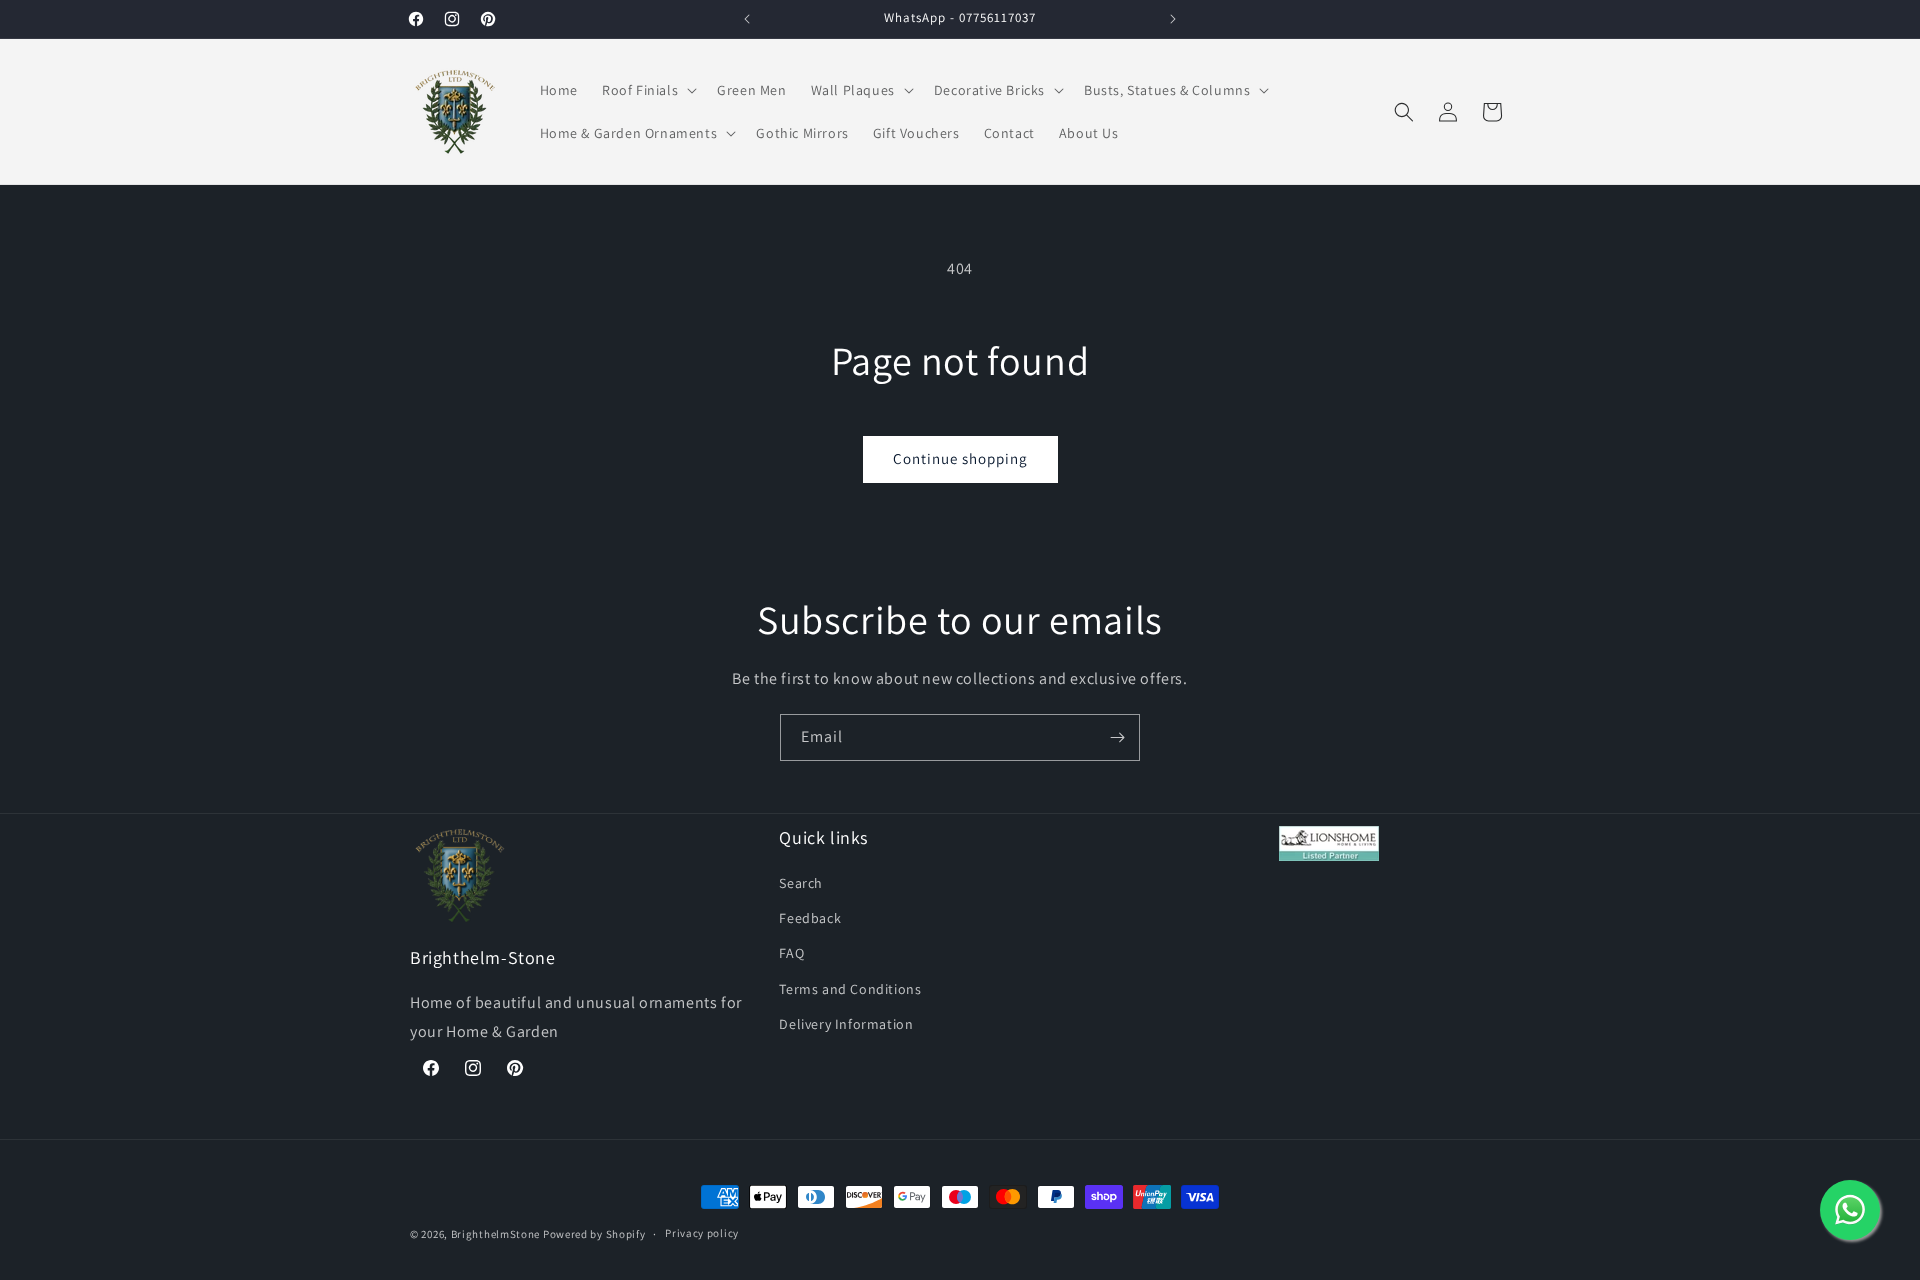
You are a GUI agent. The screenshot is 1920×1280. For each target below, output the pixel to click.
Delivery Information (846, 1024)
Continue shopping (960, 458)
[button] (647, 90)
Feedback (810, 918)
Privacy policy (702, 1233)
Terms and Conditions (850, 989)
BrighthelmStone (496, 1234)
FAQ (791, 953)
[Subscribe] (1117, 737)
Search (801, 883)
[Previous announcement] (747, 19)
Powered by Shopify (594, 1234)
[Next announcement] (1173, 19)
